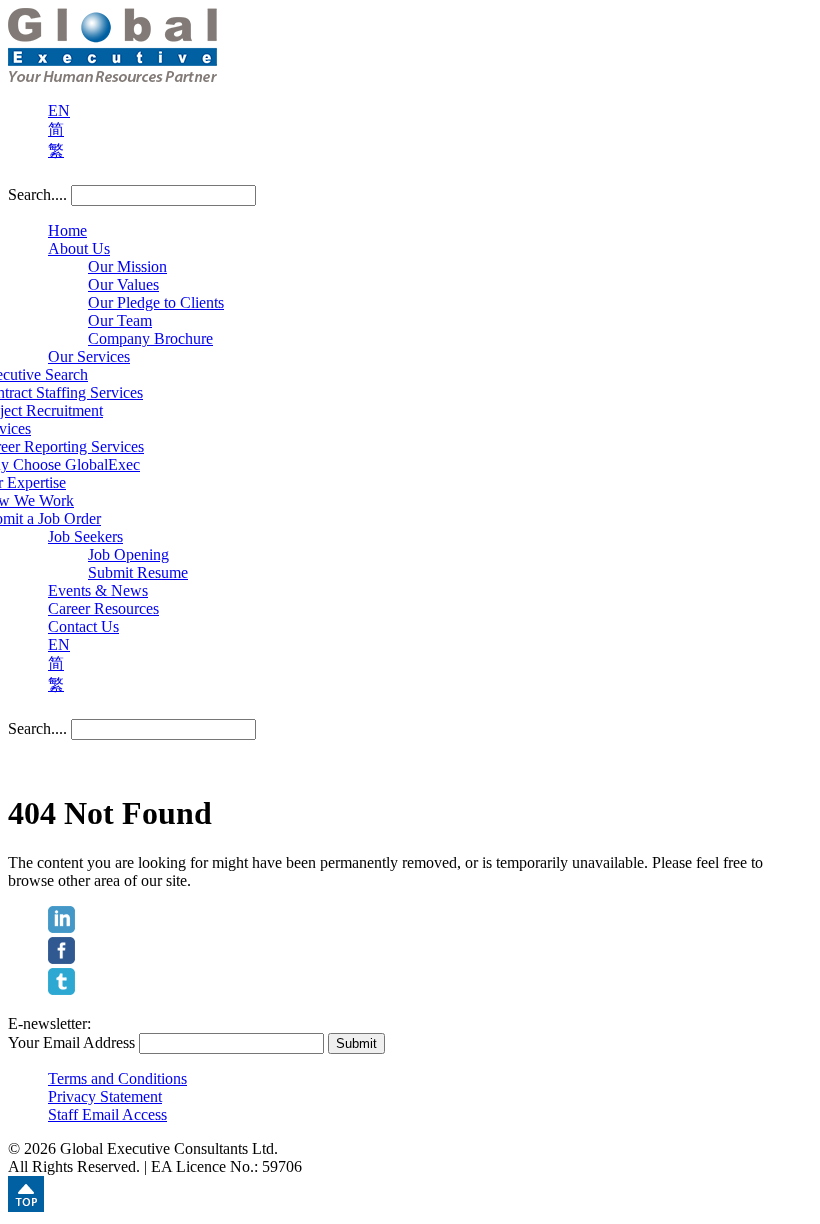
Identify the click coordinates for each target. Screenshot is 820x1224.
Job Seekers (85, 536)
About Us (79, 248)
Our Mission (127, 266)
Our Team (120, 320)
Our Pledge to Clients (156, 302)
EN (59, 110)
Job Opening (128, 554)
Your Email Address (71, 1042)
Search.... (37, 194)
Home (67, 230)
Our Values (123, 284)
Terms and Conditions (117, 1078)
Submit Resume (138, 572)
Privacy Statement (105, 1096)
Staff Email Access (107, 1114)
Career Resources (103, 608)
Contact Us (83, 626)
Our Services (89, 356)
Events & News (98, 590)
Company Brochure (150, 338)
